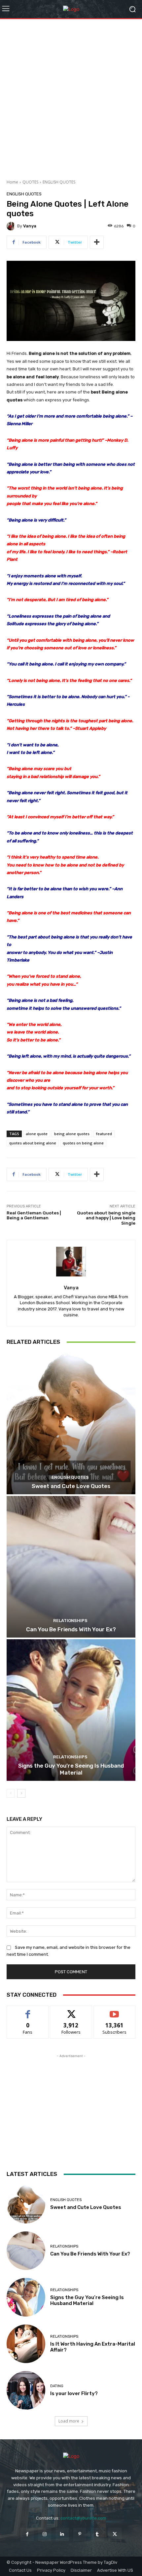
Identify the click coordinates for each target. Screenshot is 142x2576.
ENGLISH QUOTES (59, 182)
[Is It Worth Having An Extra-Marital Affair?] (26, 2344)
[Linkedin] (62, 2534)
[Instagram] (45, 2534)
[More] (97, 242)
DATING (57, 2386)
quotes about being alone (33, 1143)
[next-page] (21, 1793)
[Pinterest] (80, 2534)
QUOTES (30, 182)
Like (28, 2011)
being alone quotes (72, 1134)
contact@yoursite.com (83, 2518)
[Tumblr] (97, 2534)
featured (104, 1134)
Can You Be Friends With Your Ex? (71, 1629)
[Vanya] (12, 226)
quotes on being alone (83, 1143)
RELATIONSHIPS (70, 1621)
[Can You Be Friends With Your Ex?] (71, 1567)
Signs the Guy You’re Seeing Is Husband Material (71, 1769)
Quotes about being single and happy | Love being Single (106, 1218)
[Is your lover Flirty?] (26, 2390)
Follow (71, 2011)
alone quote (37, 1134)
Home (12, 182)
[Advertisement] (71, 97)
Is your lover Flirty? (74, 2393)
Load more (69, 2421)
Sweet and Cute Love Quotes (71, 1486)
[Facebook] (27, 2534)
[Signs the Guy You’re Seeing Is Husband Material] (71, 1710)
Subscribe (115, 2011)
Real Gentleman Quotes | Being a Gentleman (34, 1216)
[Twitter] (115, 2534)
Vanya (30, 226)
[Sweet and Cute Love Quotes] (71, 1424)
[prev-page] (11, 1793)
